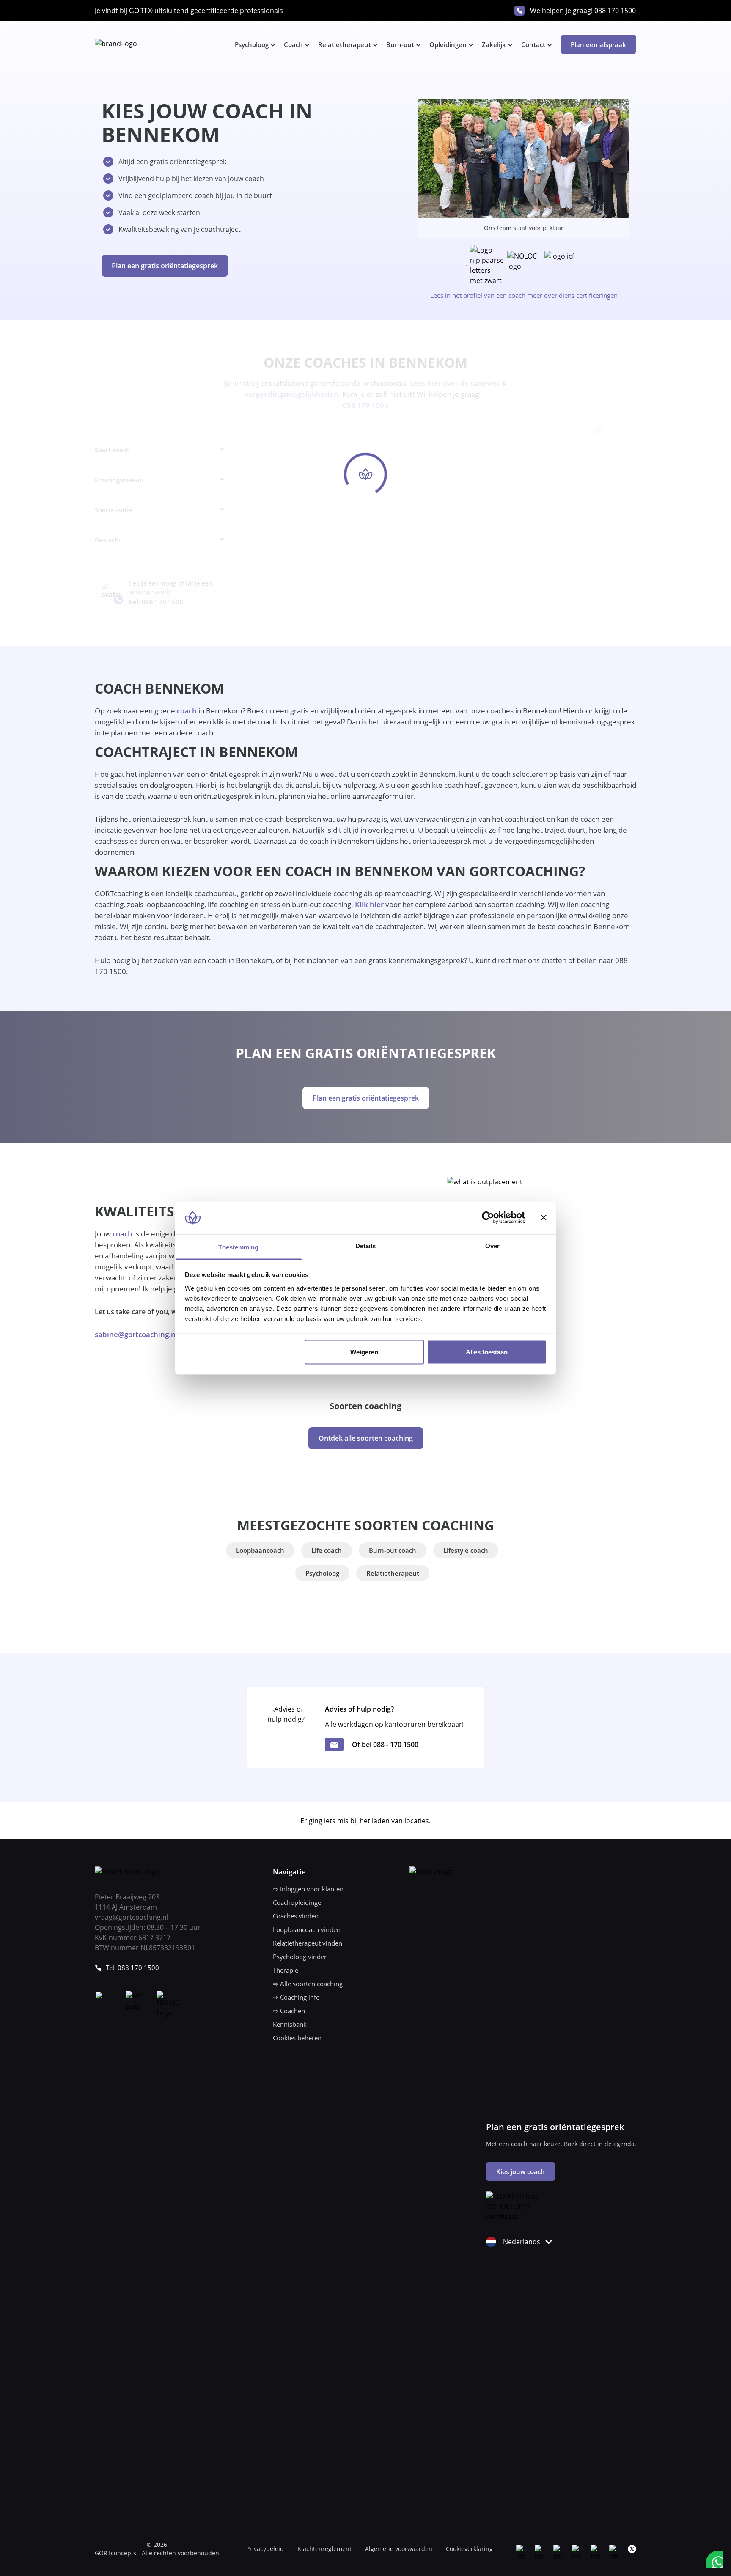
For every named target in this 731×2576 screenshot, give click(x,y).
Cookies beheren (297, 2038)
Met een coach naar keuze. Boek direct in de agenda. (561, 2144)
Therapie (286, 1970)
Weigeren (364, 1352)
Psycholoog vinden (300, 1957)
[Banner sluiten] (544, 1218)
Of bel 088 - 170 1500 (385, 1745)
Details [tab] (366, 1245)
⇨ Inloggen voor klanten (308, 1889)
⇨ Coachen (289, 2011)
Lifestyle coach (466, 1550)
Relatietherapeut (345, 44)
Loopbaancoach (260, 1550)
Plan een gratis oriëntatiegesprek (165, 266)
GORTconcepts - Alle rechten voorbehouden (157, 2553)
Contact (533, 44)
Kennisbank (290, 2024)
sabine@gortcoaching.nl (136, 1334)
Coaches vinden (296, 1916)
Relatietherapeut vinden (308, 1943)
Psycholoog (252, 44)
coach (187, 711)
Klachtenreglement (324, 2549)
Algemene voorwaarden (399, 2549)
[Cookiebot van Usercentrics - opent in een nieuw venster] (488, 1218)
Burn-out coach (393, 1550)
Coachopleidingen (299, 1902)
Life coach (327, 1550)
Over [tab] (492, 1245)
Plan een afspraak (598, 44)
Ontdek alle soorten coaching (366, 1438)
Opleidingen (448, 44)
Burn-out (400, 44)
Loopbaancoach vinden (307, 1929)
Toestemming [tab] (238, 1247)
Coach (293, 44)
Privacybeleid (265, 2549)
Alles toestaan (487, 1352)
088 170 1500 (615, 11)
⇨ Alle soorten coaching (308, 1984)
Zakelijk (494, 44)
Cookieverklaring (469, 2549)
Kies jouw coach (521, 2171)
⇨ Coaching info (296, 1997)
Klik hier (369, 904)
